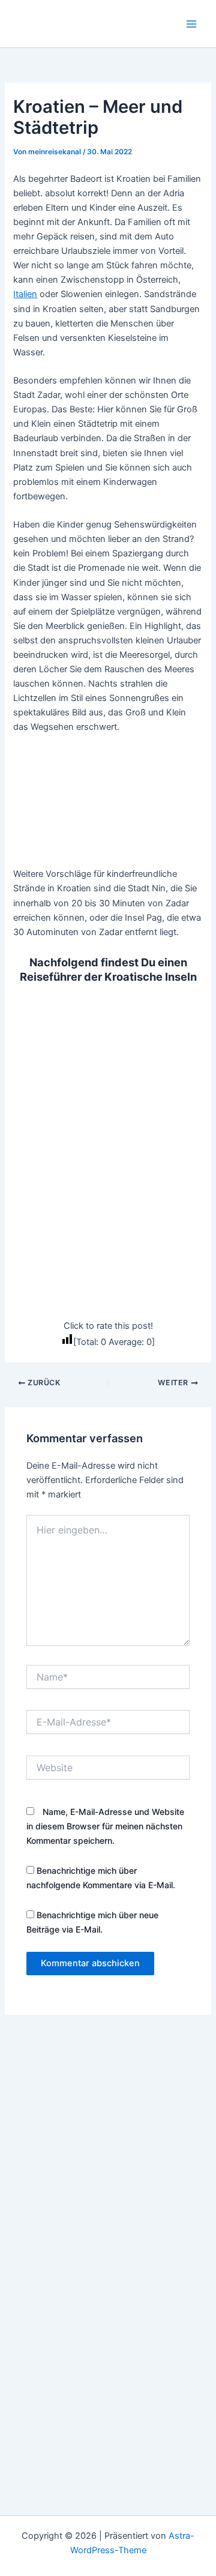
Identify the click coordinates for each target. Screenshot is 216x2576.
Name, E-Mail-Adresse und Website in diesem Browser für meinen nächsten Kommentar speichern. (105, 1826)
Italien (25, 294)
